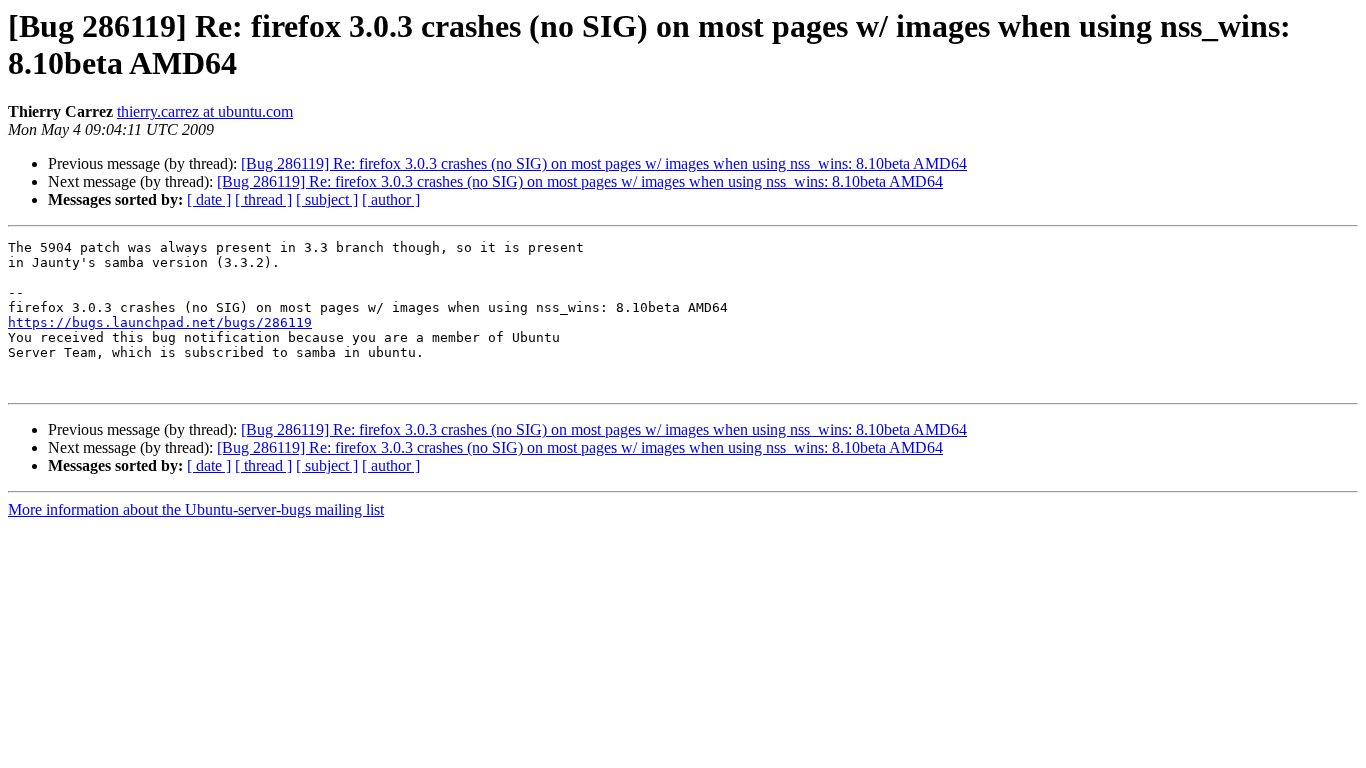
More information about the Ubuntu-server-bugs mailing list (196, 509)
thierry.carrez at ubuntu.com (205, 111)
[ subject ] (327, 199)
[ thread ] (263, 199)
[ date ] (209, 199)
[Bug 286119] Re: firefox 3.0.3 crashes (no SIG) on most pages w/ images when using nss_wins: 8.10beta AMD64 (604, 163)
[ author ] (391, 199)
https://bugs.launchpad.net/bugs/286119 (160, 322)
